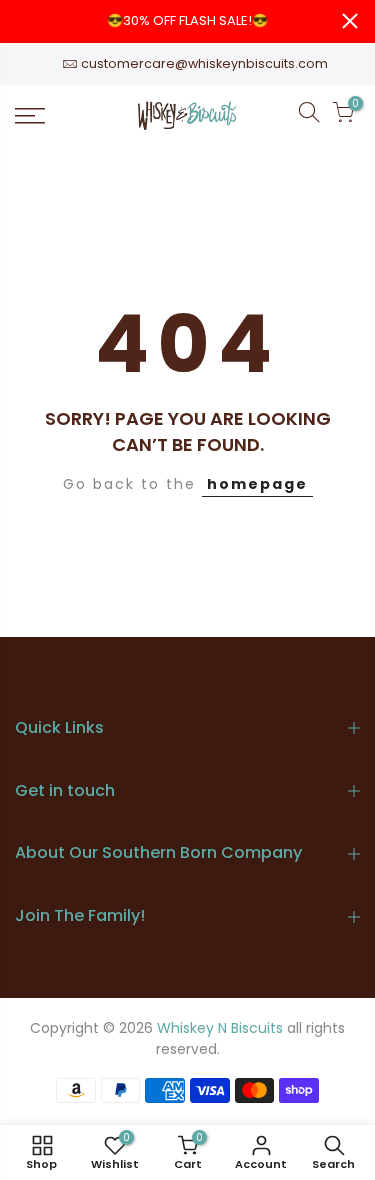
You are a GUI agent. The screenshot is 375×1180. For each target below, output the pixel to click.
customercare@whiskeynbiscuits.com (204, 63)
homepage (257, 484)
